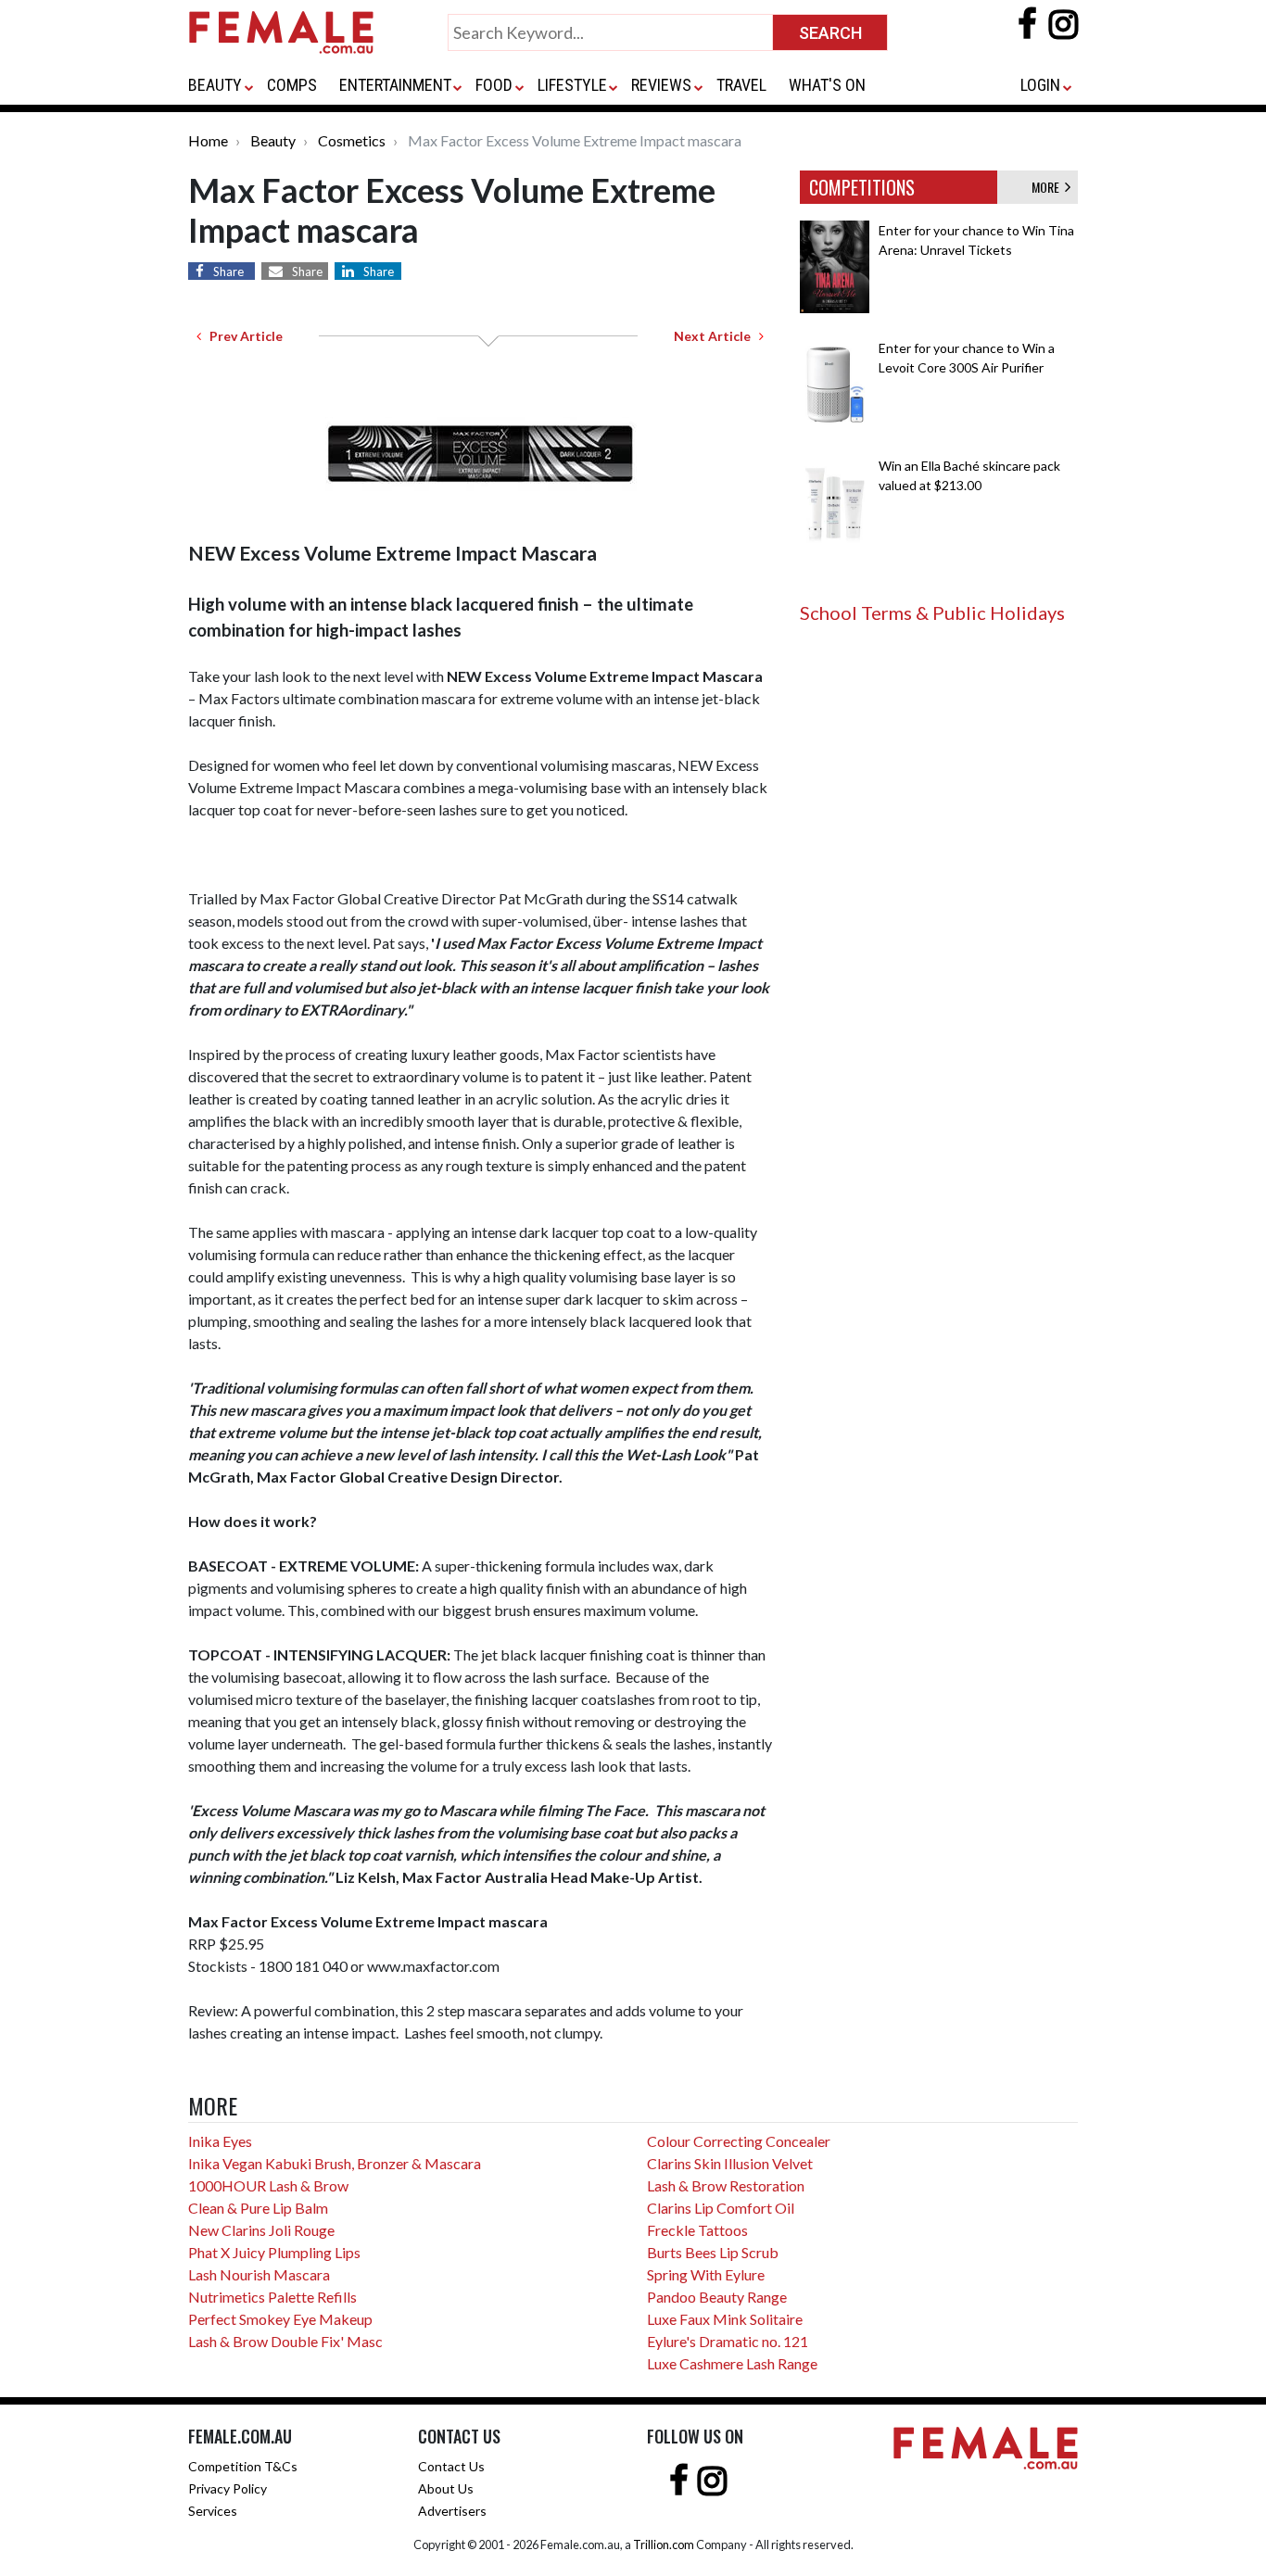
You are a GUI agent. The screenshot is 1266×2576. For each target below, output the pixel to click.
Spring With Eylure (706, 2274)
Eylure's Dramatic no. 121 (728, 2341)
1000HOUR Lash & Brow (268, 2185)
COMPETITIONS (862, 187)
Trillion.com (664, 2544)
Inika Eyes (220, 2141)
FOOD (494, 85)
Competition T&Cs (243, 2466)
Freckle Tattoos (697, 2230)
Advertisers (452, 2511)
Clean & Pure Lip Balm (258, 2208)
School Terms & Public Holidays (932, 612)
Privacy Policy (228, 2488)
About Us (446, 2488)
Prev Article (242, 336)
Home (208, 140)
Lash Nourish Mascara (259, 2274)
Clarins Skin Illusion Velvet (730, 2163)
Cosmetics (352, 140)
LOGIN (1040, 85)
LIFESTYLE (572, 85)
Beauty (273, 140)
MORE (1048, 187)
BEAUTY (215, 85)
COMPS (292, 85)
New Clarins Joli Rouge (261, 2230)
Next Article (716, 336)
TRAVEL (741, 85)
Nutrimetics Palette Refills (272, 2297)
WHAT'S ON (827, 85)
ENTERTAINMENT (395, 85)
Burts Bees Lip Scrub (713, 2252)
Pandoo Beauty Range (717, 2297)
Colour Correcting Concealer (739, 2141)
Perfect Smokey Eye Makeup (280, 2319)
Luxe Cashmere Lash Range (732, 2363)
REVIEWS (661, 85)
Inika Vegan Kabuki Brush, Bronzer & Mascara (335, 2163)
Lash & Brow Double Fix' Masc (285, 2341)
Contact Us (451, 2466)
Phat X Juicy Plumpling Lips (274, 2252)
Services (213, 2511)
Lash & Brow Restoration (726, 2185)
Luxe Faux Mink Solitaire (725, 2319)
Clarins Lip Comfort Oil (721, 2208)
